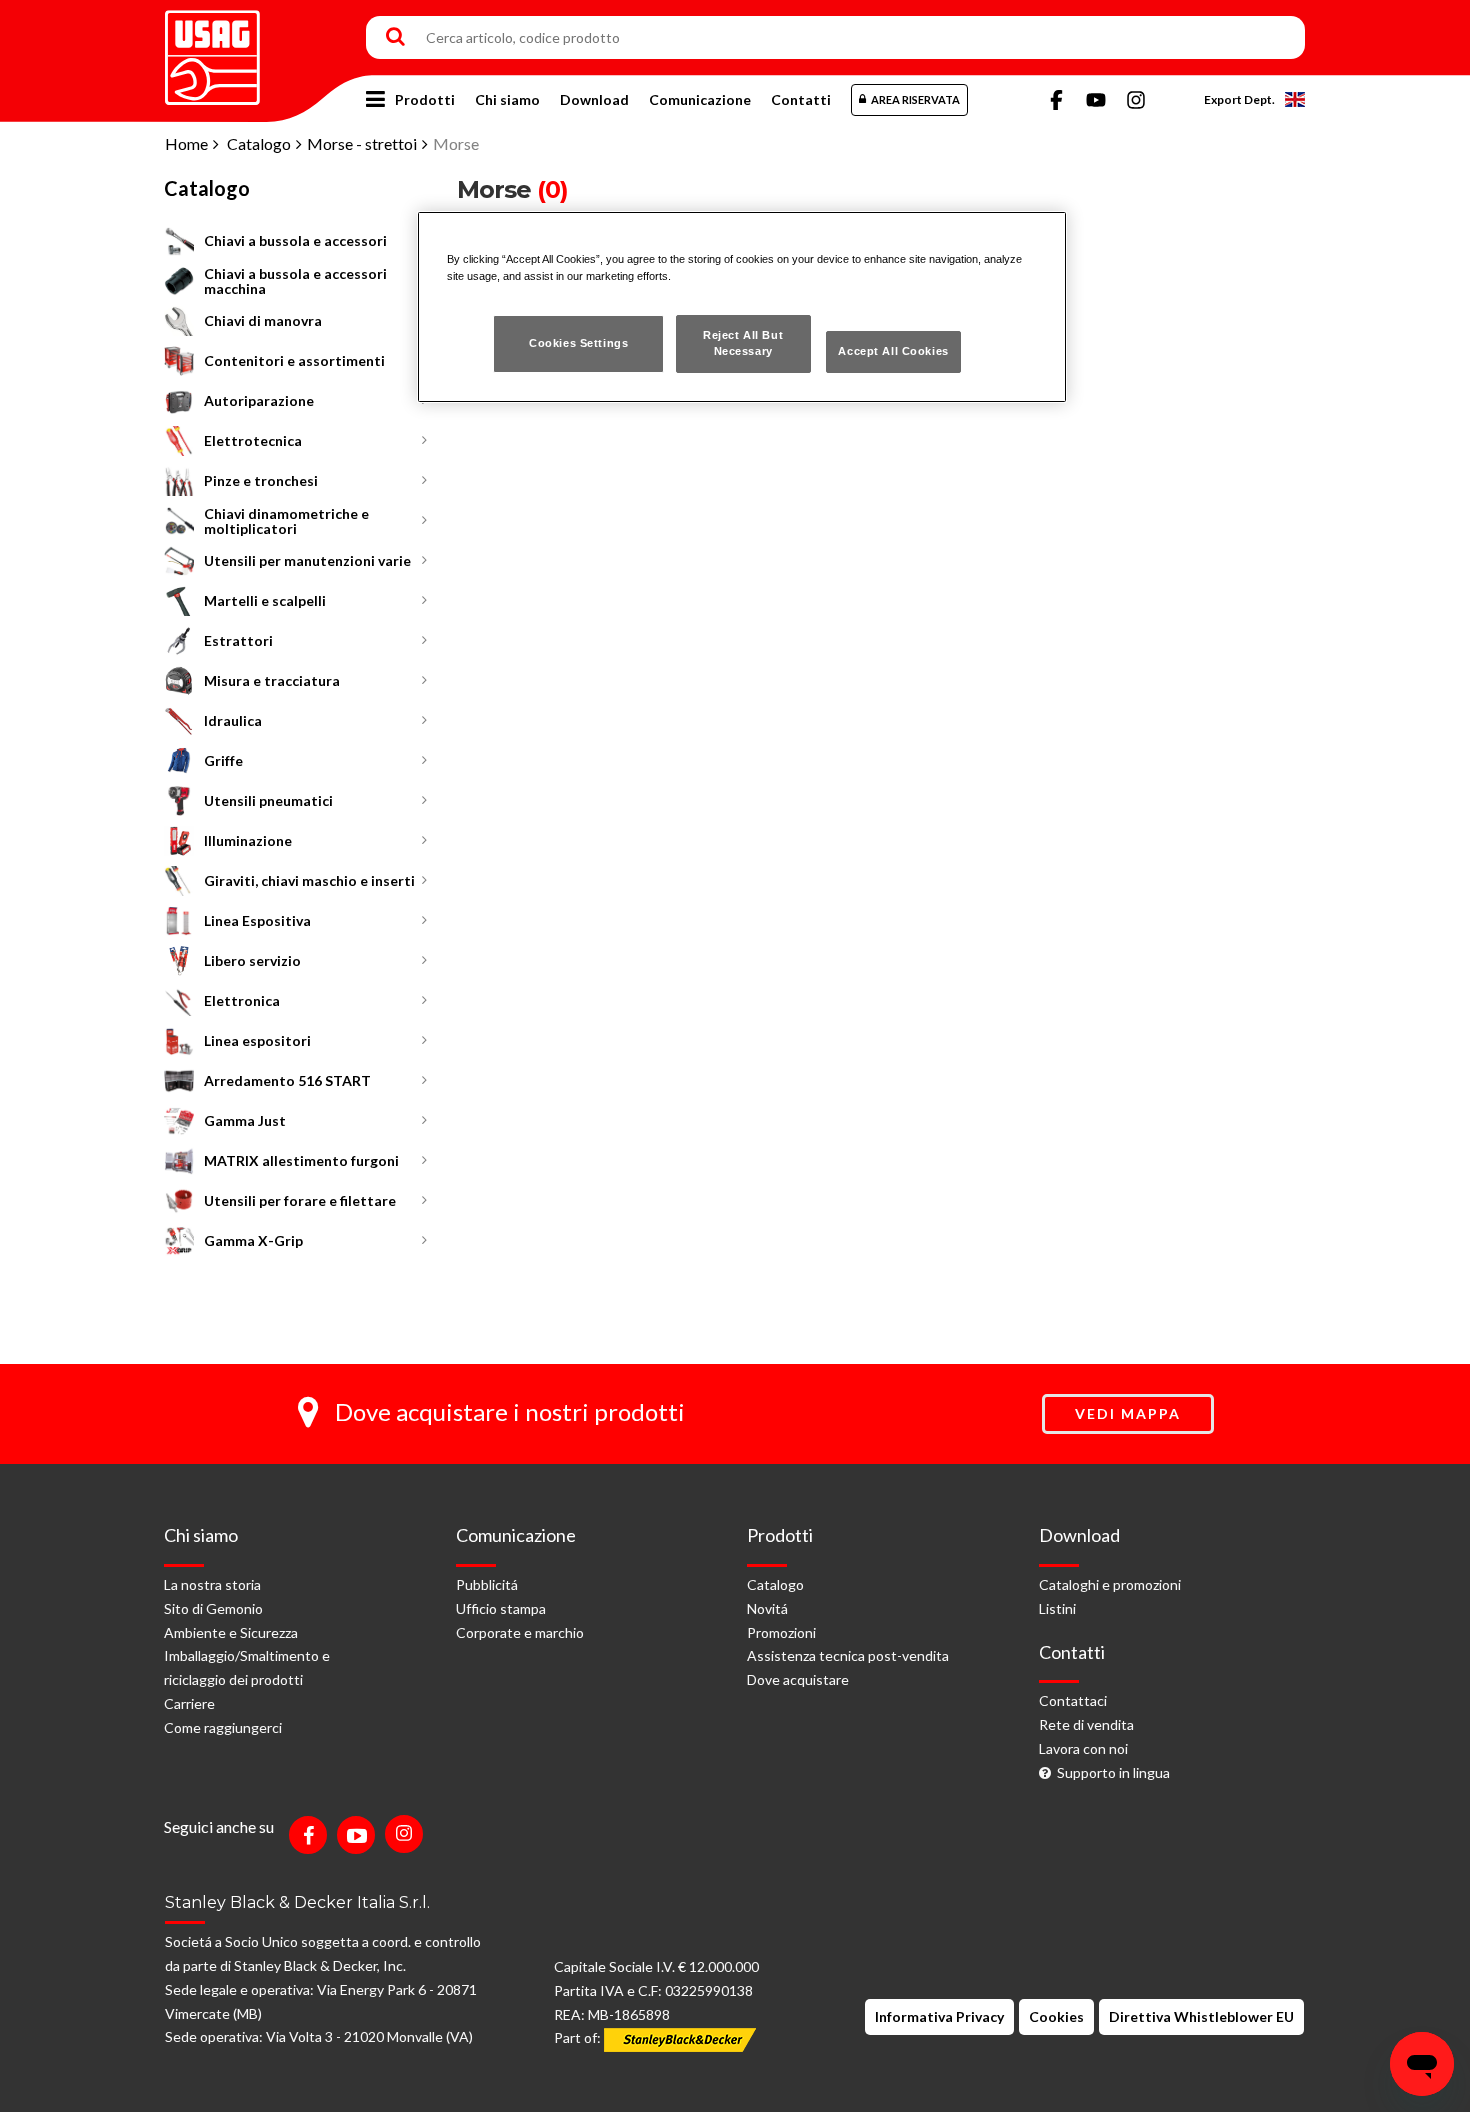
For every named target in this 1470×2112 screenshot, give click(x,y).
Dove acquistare (798, 1679)
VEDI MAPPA (1128, 1413)
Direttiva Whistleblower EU (1201, 2016)
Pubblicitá (487, 1584)
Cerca (395, 38)
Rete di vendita (1086, 1724)
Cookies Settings (578, 343)
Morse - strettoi (362, 143)
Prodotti (425, 99)
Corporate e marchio (520, 1632)
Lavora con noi (1083, 1748)
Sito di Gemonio (213, 1608)
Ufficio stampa (501, 1608)
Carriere (189, 1703)
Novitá (767, 1608)
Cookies (1056, 2016)
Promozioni (781, 1632)
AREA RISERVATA (915, 99)
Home (186, 143)
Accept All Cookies (893, 351)
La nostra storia (212, 1584)
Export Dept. (1239, 99)
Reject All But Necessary (743, 343)
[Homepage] (212, 50)
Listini (1057, 1608)
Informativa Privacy (939, 2016)
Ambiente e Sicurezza (231, 1632)
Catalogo (259, 143)
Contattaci (1073, 1700)
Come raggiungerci (223, 1727)
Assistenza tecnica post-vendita (848, 1655)
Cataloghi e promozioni (1110, 1584)
